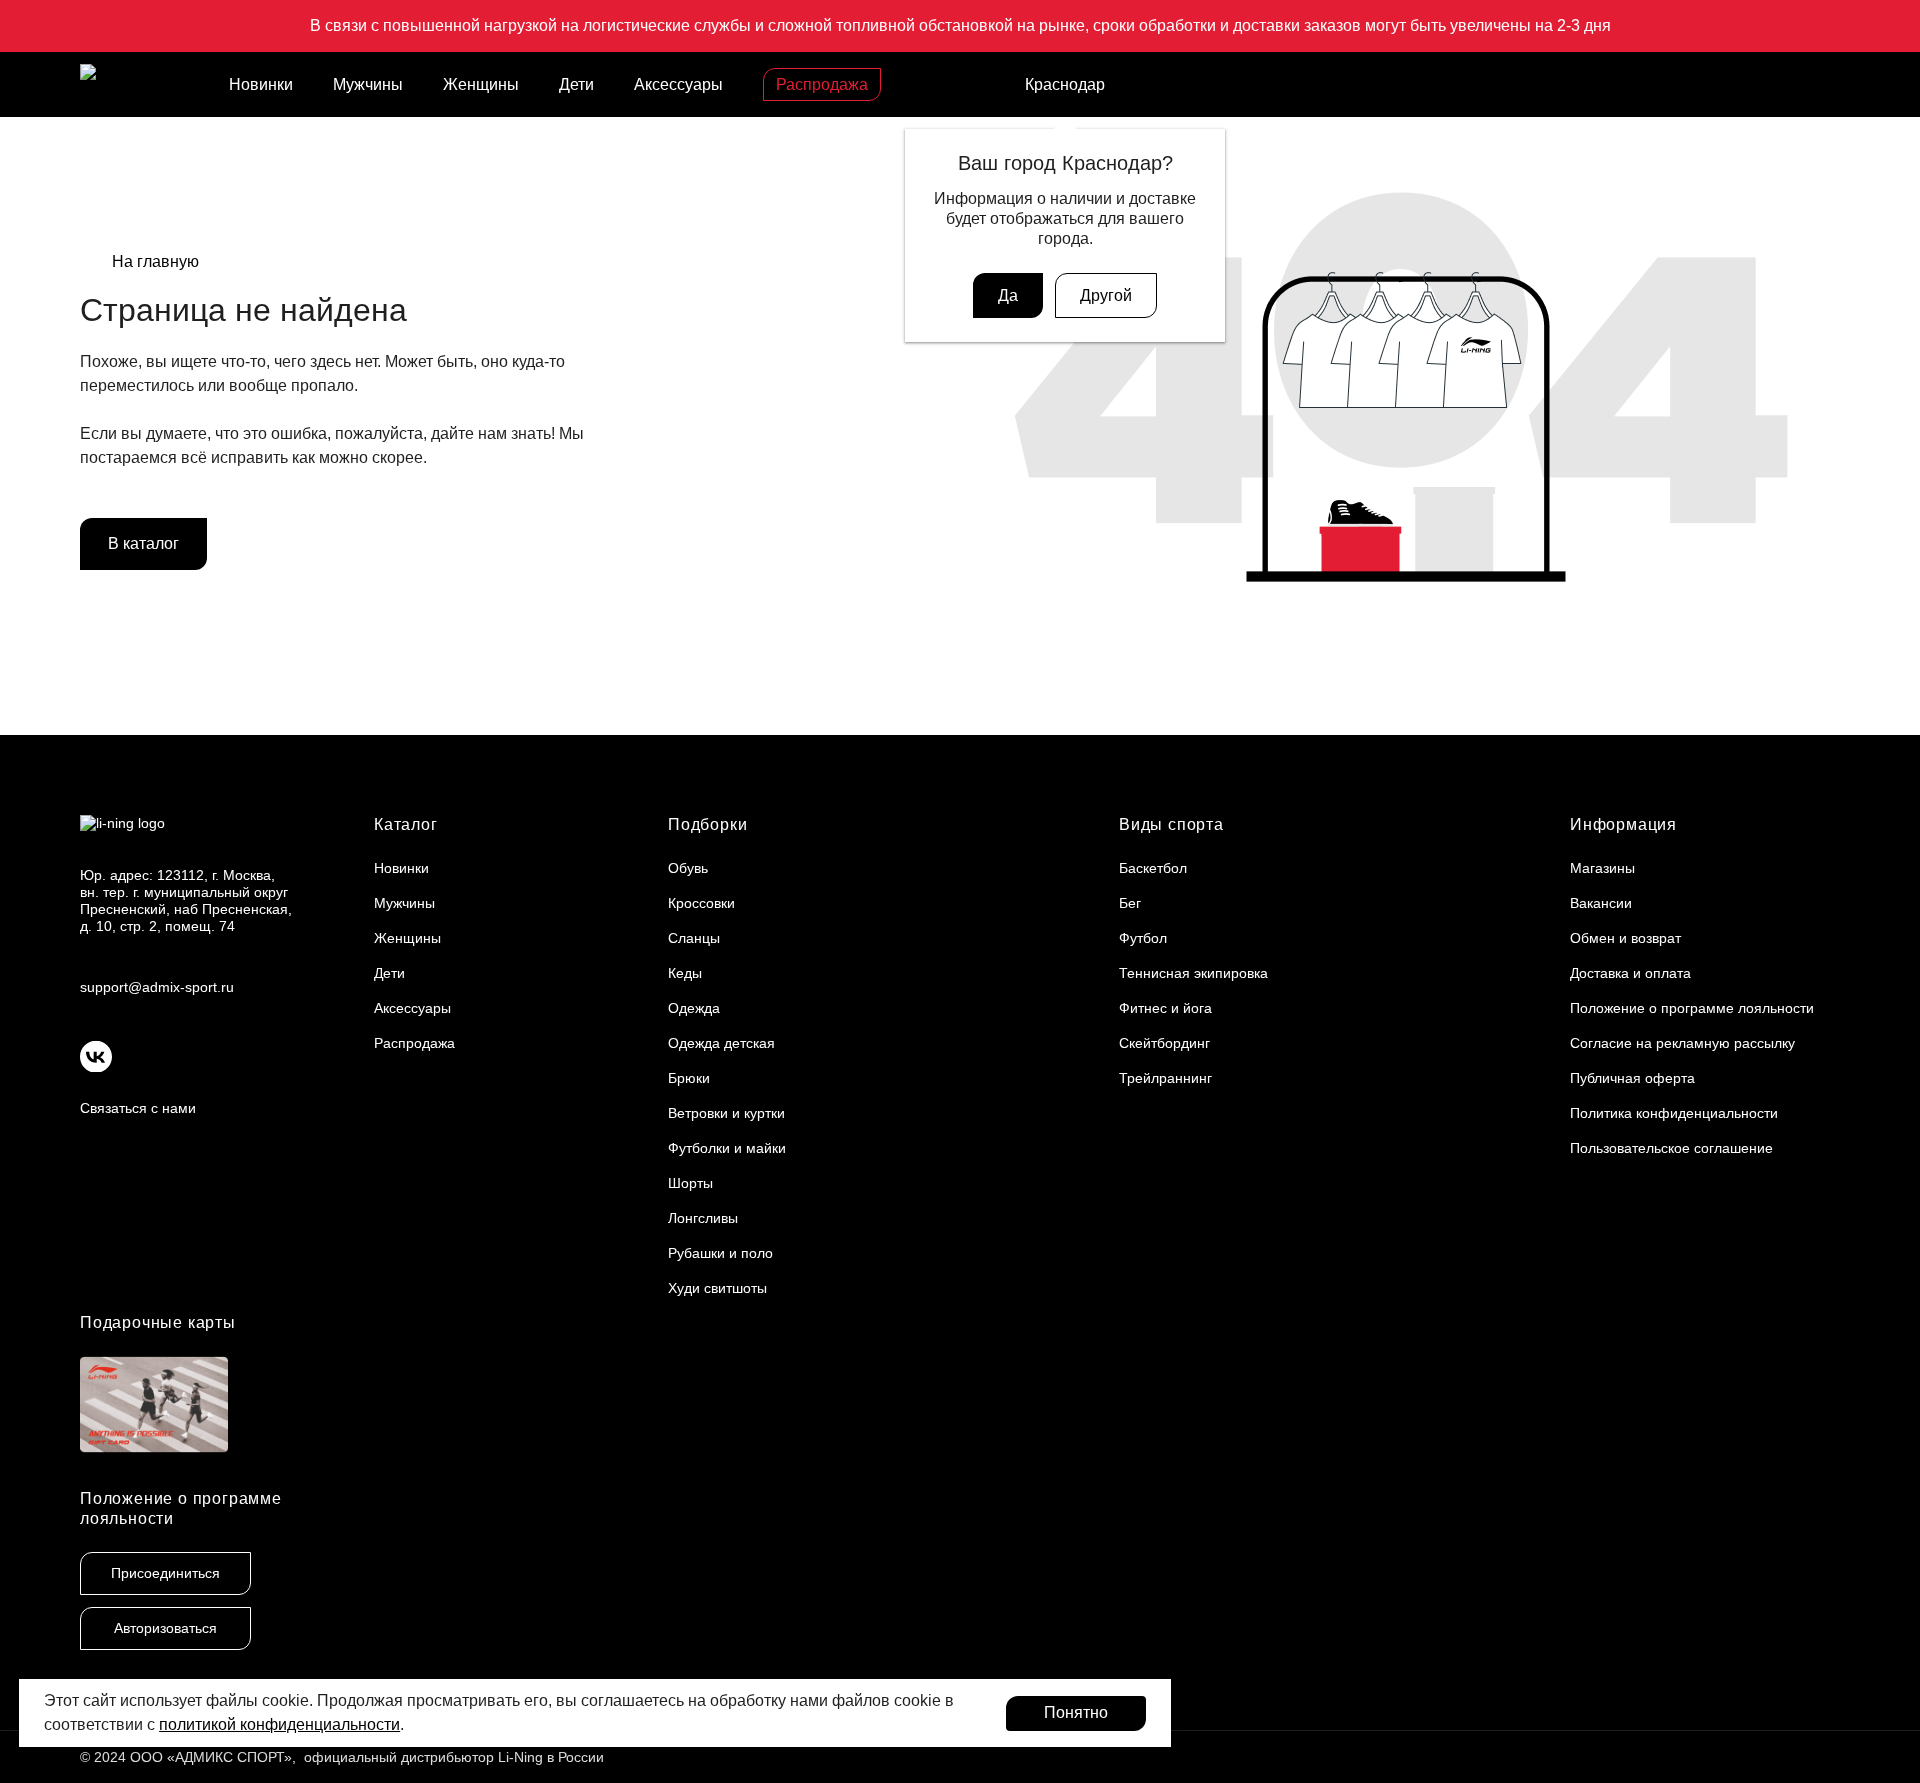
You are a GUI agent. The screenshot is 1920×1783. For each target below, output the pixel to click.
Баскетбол (1153, 868)
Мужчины (368, 84)
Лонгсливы (703, 1218)
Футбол (1143, 938)
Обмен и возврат (1625, 938)
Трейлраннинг (1165, 1078)
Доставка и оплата (1630, 973)
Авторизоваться (165, 1628)
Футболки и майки (727, 1148)
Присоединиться (165, 1573)
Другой (1106, 295)
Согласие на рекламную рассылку (1682, 1043)
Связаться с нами (138, 1108)
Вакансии (1601, 903)
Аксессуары (678, 84)
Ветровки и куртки (726, 1113)
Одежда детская (721, 1043)
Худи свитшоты (717, 1288)
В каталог (143, 543)
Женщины (481, 84)
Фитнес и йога (1165, 1008)
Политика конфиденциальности (1674, 1113)
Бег (1130, 903)
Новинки (261, 84)
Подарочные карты (158, 1322)
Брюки (689, 1078)
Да (1008, 295)
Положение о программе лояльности (1692, 1008)
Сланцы (694, 938)
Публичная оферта (1632, 1078)
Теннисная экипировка (1193, 973)
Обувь (688, 868)
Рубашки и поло (720, 1253)
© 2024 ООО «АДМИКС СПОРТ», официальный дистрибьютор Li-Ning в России (342, 1757)
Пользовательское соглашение (1671, 1148)
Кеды (685, 973)
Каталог (406, 824)
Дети (576, 84)
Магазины (1602, 868)
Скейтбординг (1164, 1043)
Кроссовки (701, 903)
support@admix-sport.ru (157, 987)
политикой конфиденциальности (279, 1724)
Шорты (690, 1183)
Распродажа (822, 84)
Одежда (694, 1008)
